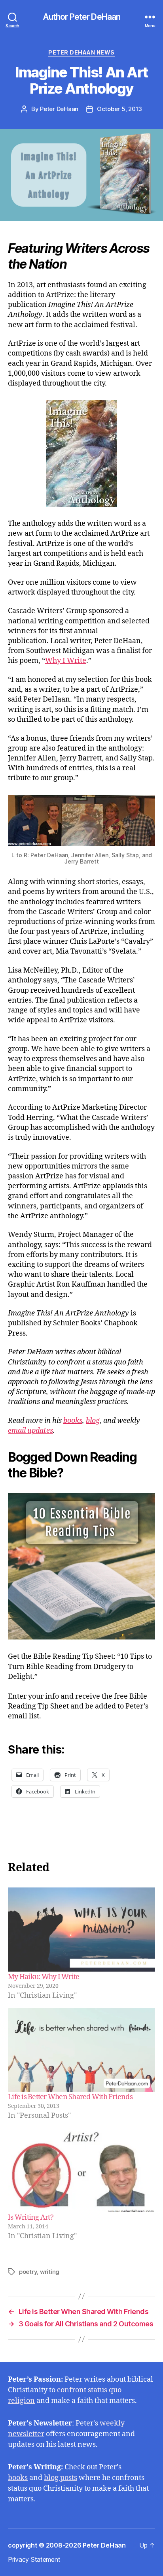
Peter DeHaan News (81, 52)
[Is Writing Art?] (81, 2170)
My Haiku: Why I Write (44, 1977)
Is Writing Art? (31, 2218)
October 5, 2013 (119, 109)
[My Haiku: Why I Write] (81, 1930)
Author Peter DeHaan (81, 17)
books (18, 2478)
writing (50, 2272)
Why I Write (66, 661)
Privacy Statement (34, 2559)
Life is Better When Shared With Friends (70, 2097)
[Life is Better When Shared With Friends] (81, 2050)
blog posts (61, 2478)
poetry (28, 2272)
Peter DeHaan (59, 109)
